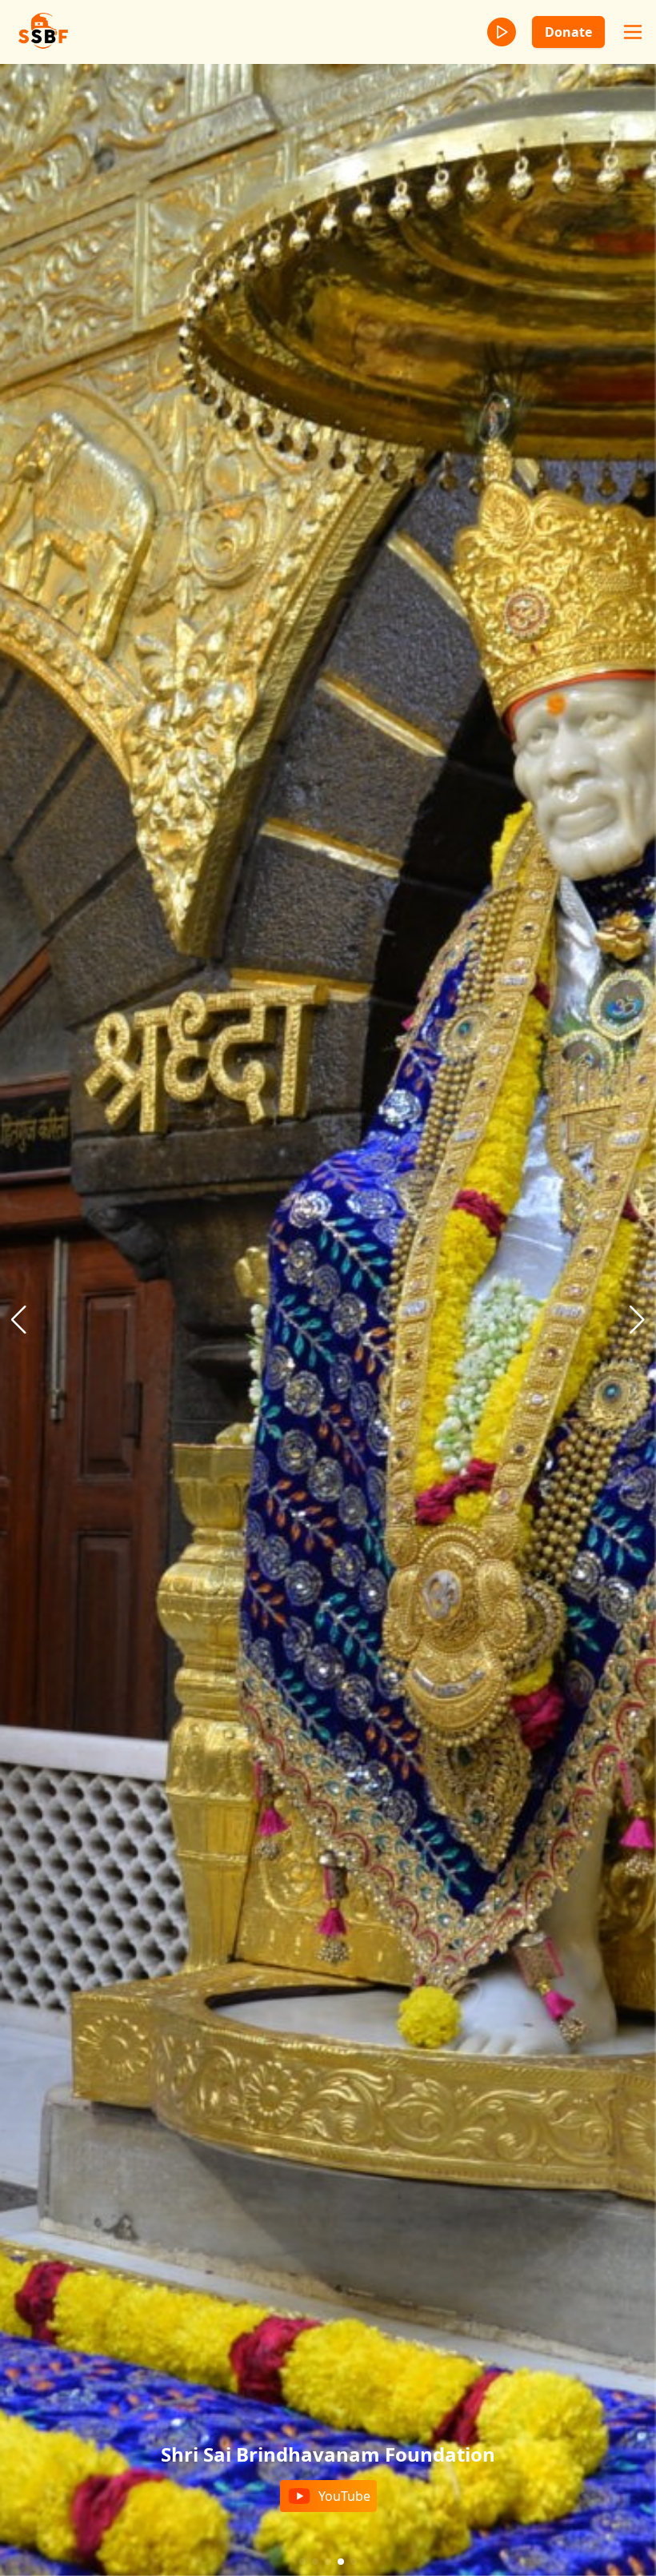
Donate (568, 32)
